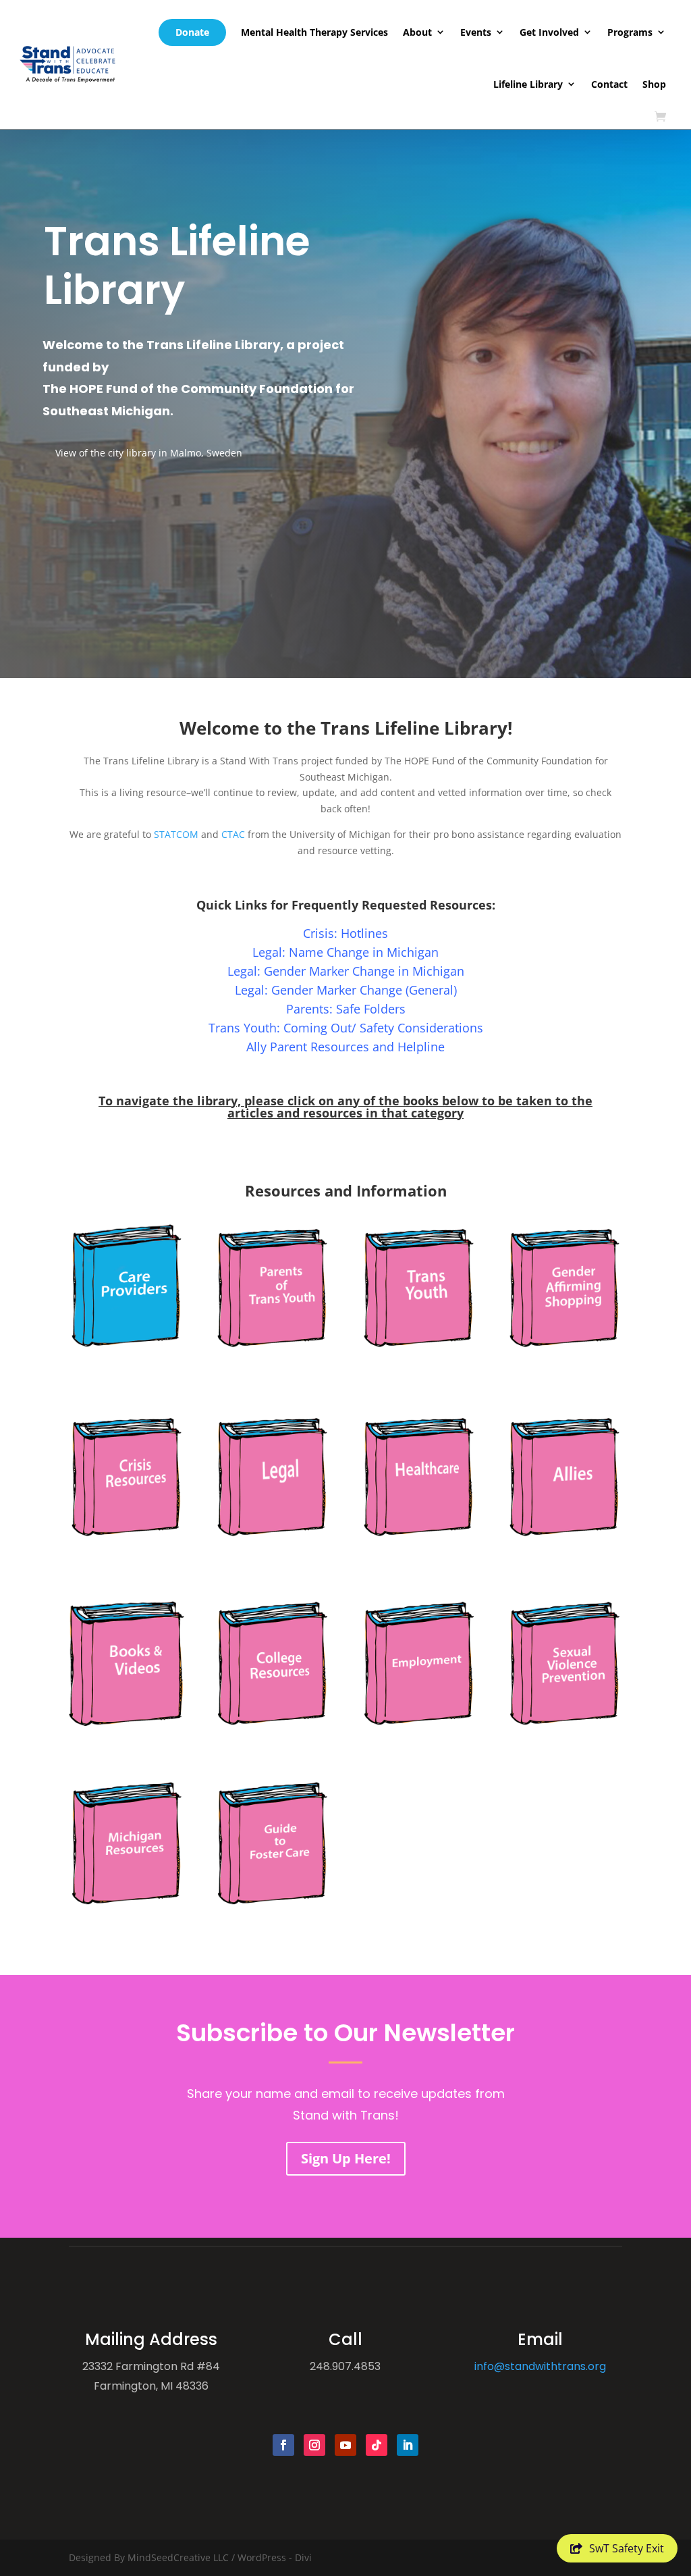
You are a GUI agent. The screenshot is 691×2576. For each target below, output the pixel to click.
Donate (192, 32)
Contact (609, 84)
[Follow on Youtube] (345, 2445)
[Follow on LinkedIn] (408, 2445)
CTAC (233, 834)
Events (476, 32)
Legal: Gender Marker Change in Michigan (346, 971)
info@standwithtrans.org (540, 2366)
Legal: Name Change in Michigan (345, 952)
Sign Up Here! (346, 2158)
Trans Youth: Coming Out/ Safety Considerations (346, 1028)
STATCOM (176, 834)
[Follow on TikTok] (377, 2445)
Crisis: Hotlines (345, 933)
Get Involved (549, 32)
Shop (654, 84)
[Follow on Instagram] (314, 2445)
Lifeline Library (528, 84)
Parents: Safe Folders (346, 1009)
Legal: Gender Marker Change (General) (346, 990)
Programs (630, 32)
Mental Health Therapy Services (314, 32)
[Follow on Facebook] (283, 2445)
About (417, 32)
